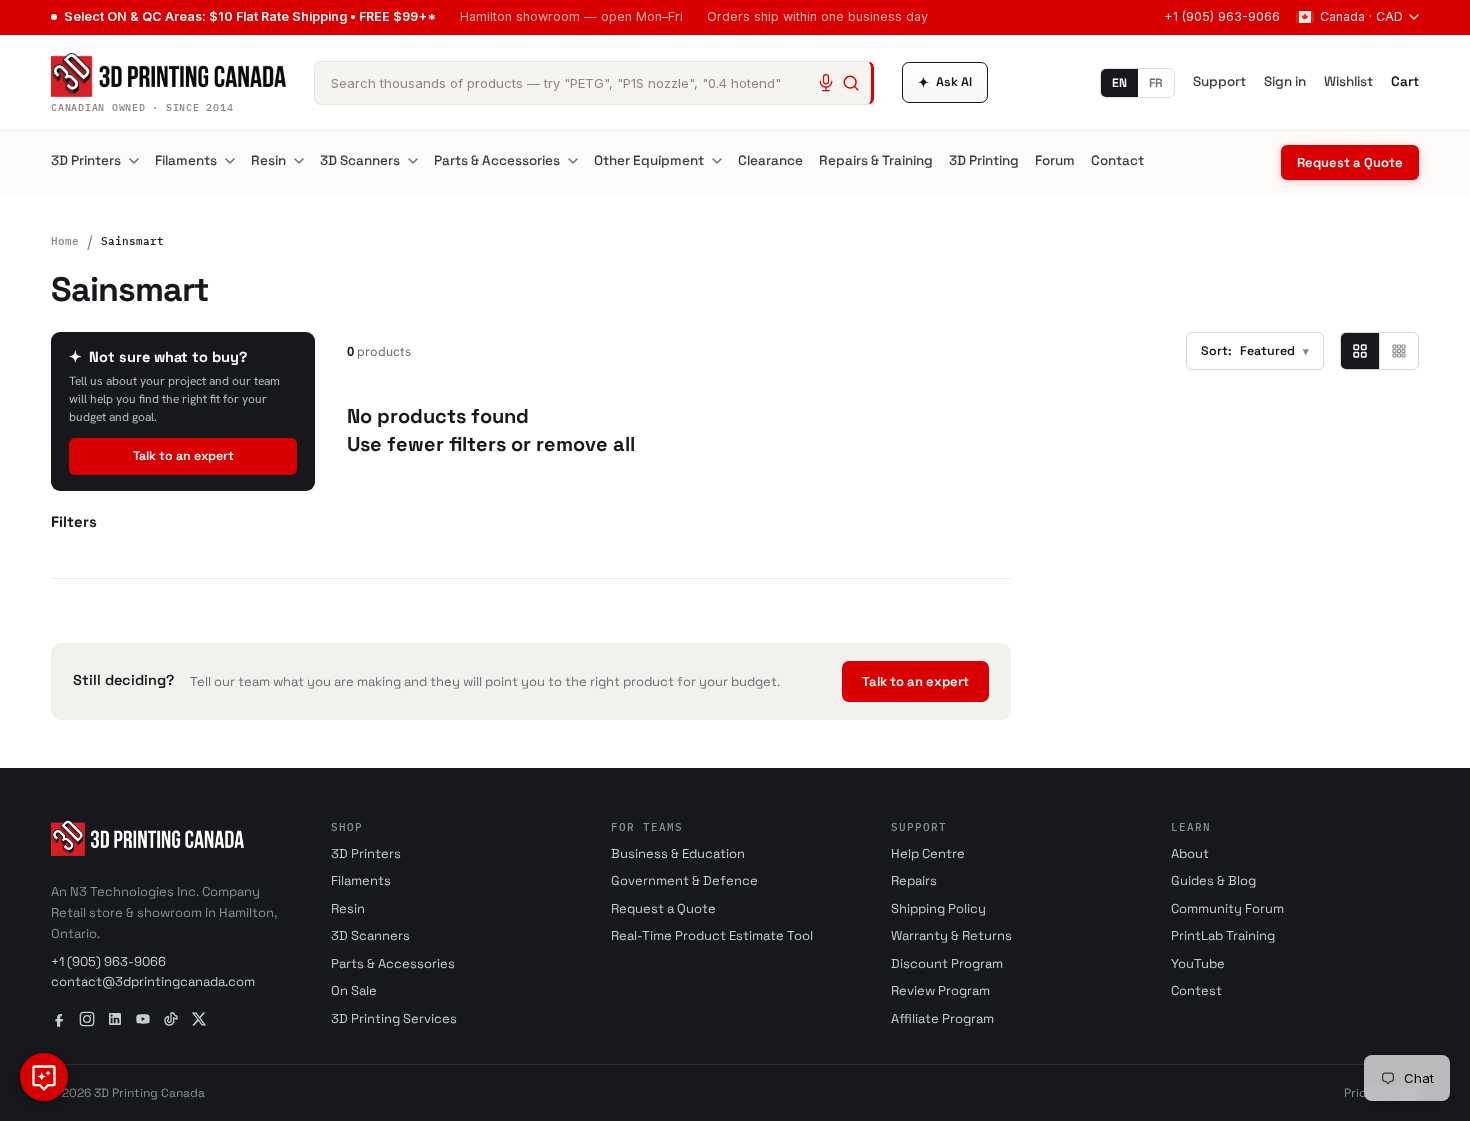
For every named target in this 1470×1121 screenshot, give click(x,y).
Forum (1055, 160)
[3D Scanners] (413, 161)
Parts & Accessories (497, 160)
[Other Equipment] (717, 161)
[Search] (851, 83)
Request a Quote (1350, 162)
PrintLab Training (1223, 935)
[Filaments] (230, 161)
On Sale (354, 990)
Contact (1117, 160)
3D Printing (984, 160)
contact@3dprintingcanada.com (153, 981)
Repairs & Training (876, 160)
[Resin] (299, 161)
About (1190, 853)
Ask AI (945, 82)
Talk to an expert (183, 456)
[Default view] (1360, 351)
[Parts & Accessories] (573, 161)
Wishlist (1348, 81)
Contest (1196, 990)
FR (1156, 83)
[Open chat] (44, 1077)
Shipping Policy (938, 908)
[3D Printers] (134, 161)
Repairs (914, 880)
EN (1119, 83)
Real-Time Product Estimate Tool (712, 935)
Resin (268, 160)
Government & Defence (684, 880)
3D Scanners (360, 160)
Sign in (1285, 81)
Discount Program (947, 963)
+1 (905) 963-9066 (1222, 16)
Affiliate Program (942, 1018)
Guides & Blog (1213, 880)
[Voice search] (826, 83)
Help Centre (928, 853)
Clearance (770, 160)
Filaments (186, 160)
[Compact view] (1398, 351)
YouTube (1198, 963)
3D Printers (86, 160)
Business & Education (678, 853)
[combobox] (594, 83)
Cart (1405, 81)
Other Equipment (649, 160)
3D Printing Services (394, 1018)
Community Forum (1227, 908)
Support (1219, 81)
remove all (585, 444)
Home (65, 241)
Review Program (940, 990)
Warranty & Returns (951, 935)
